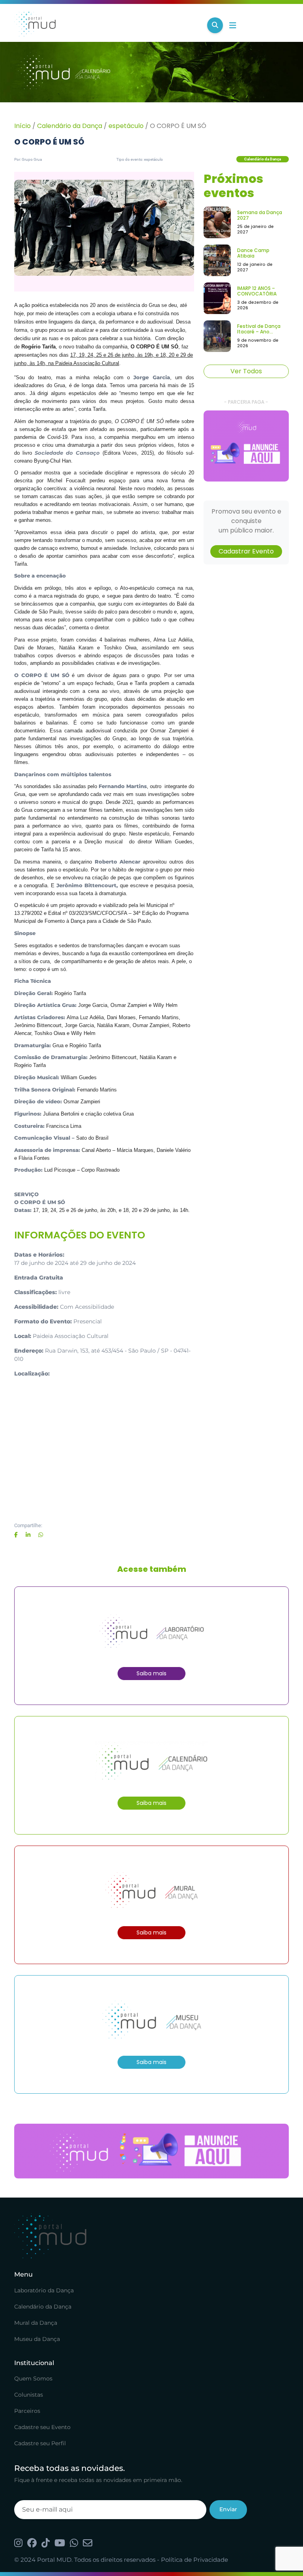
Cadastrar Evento (246, 551)
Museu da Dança (37, 2339)
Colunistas (29, 2395)
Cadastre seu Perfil (40, 2443)
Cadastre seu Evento (42, 2427)
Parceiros (27, 2411)
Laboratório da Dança (44, 2290)
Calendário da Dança (70, 126)
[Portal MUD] (108, 25)
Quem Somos (33, 2378)
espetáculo (126, 126)
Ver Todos (246, 371)
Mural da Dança (36, 2323)
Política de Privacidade (195, 2560)
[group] (246, 446)
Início (22, 126)
